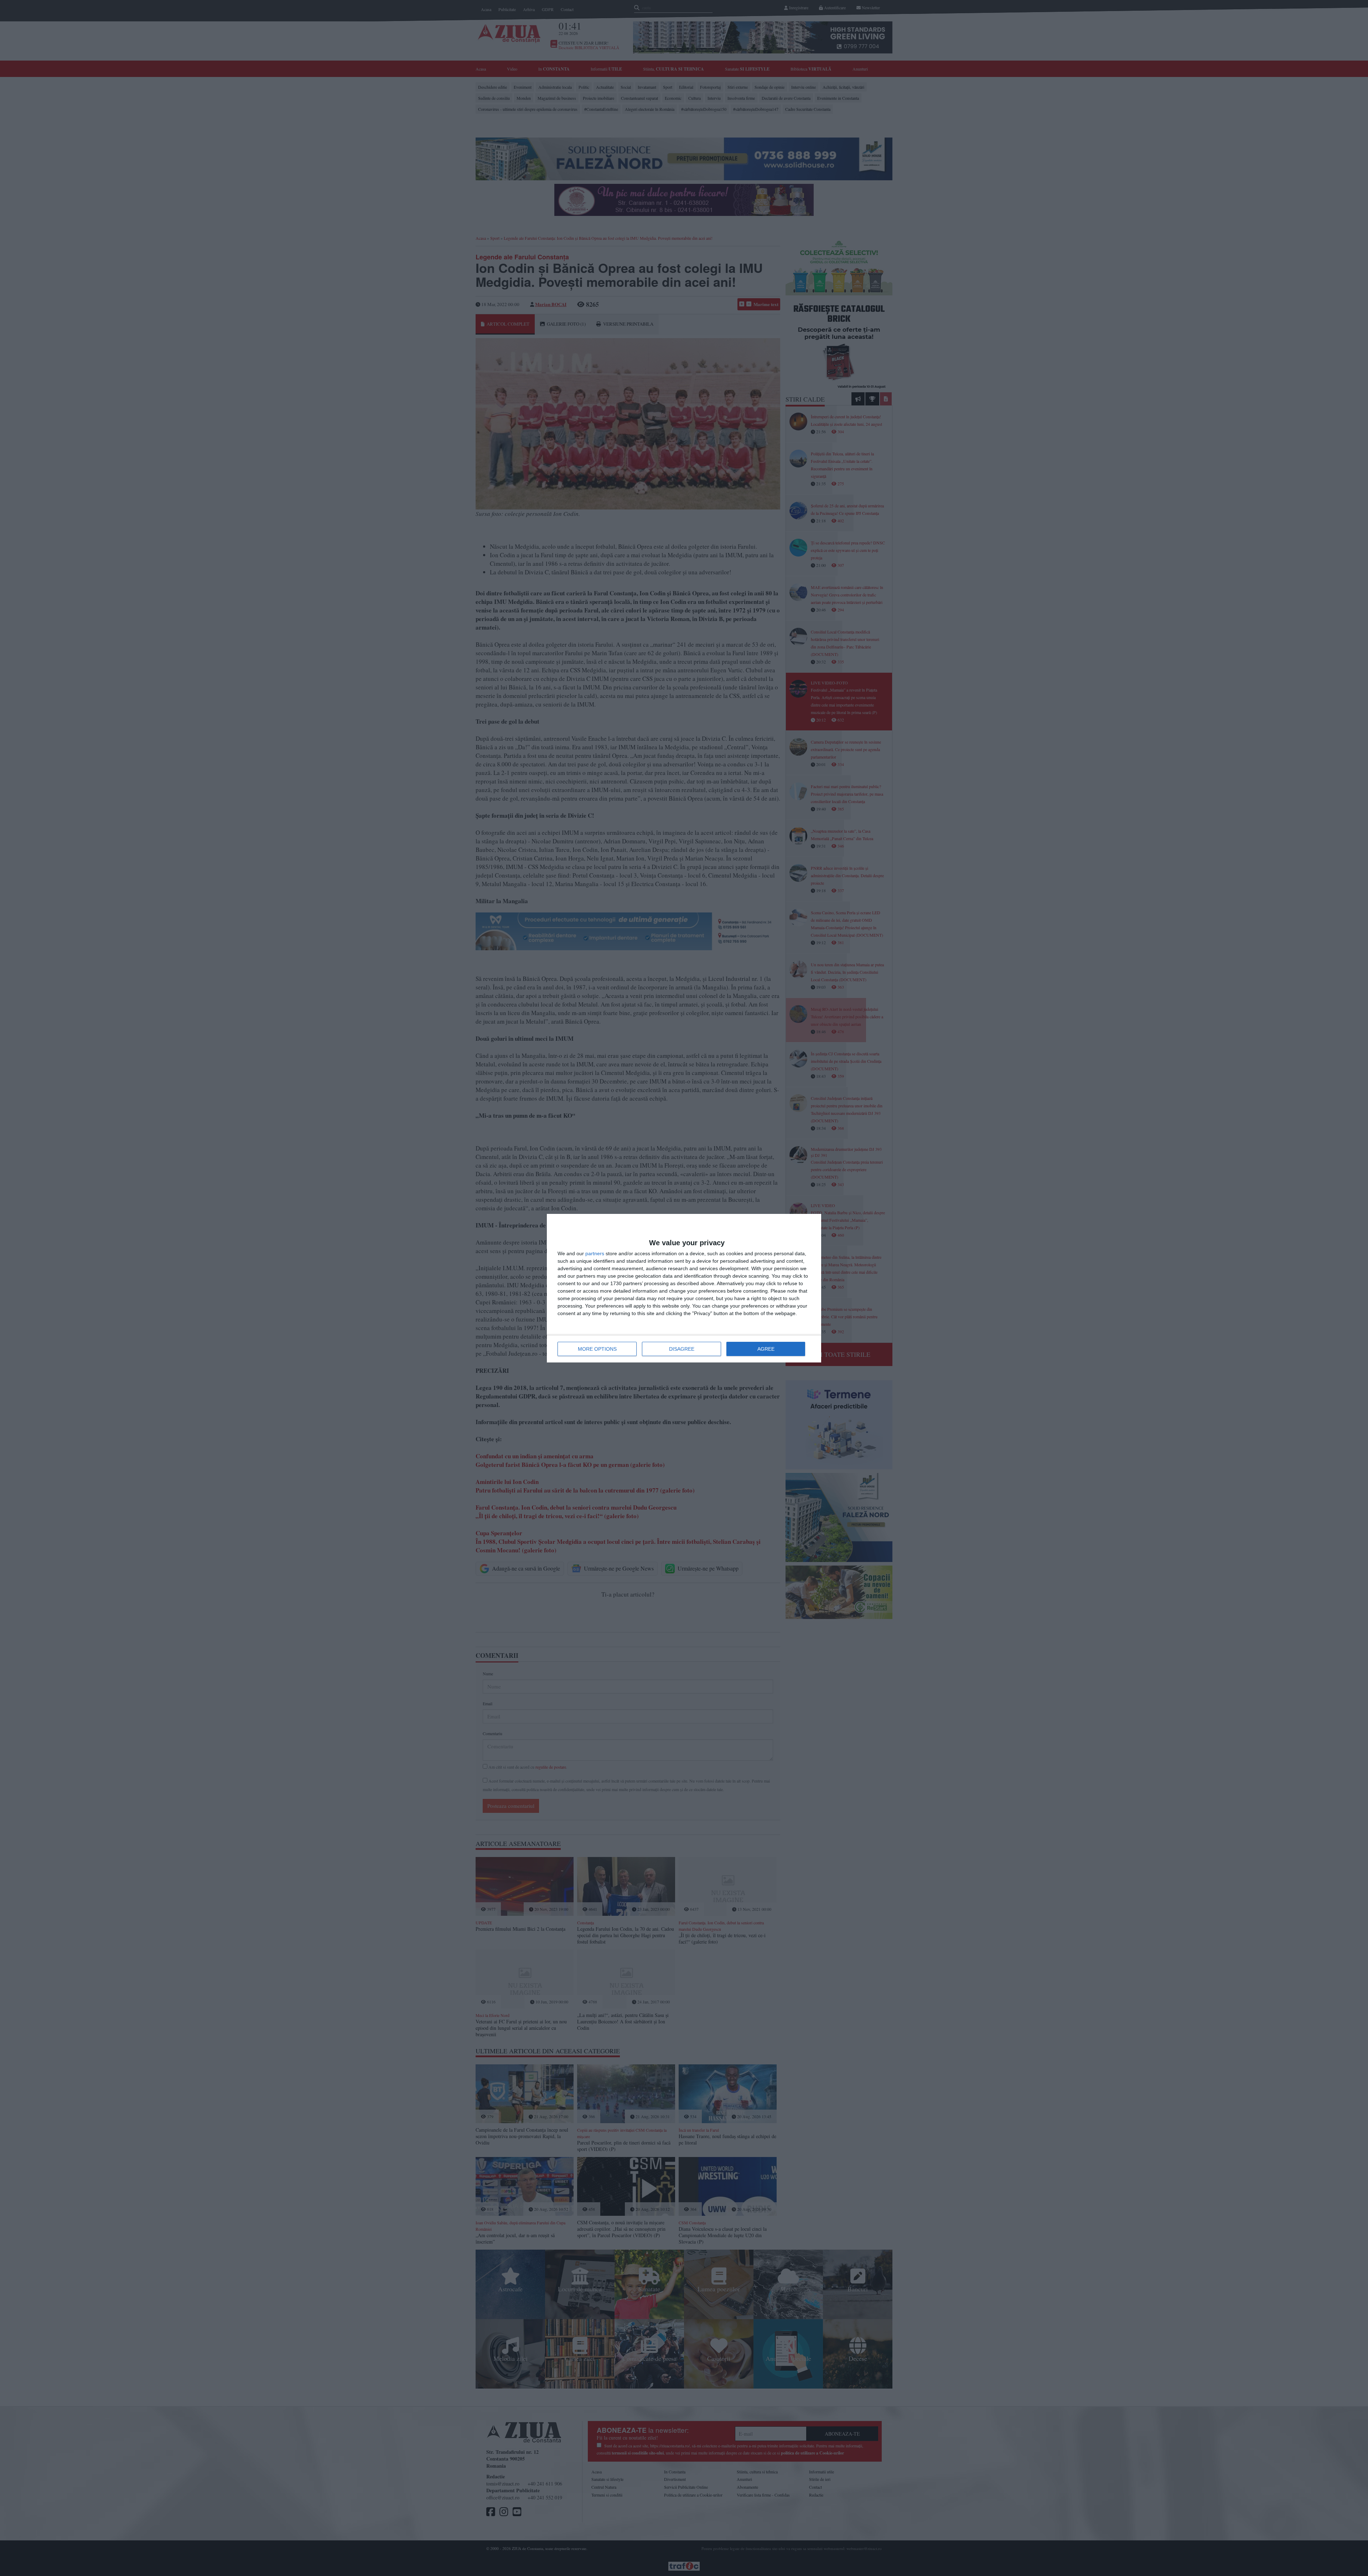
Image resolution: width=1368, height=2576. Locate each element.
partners (595, 1253)
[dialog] (684, 1288)
